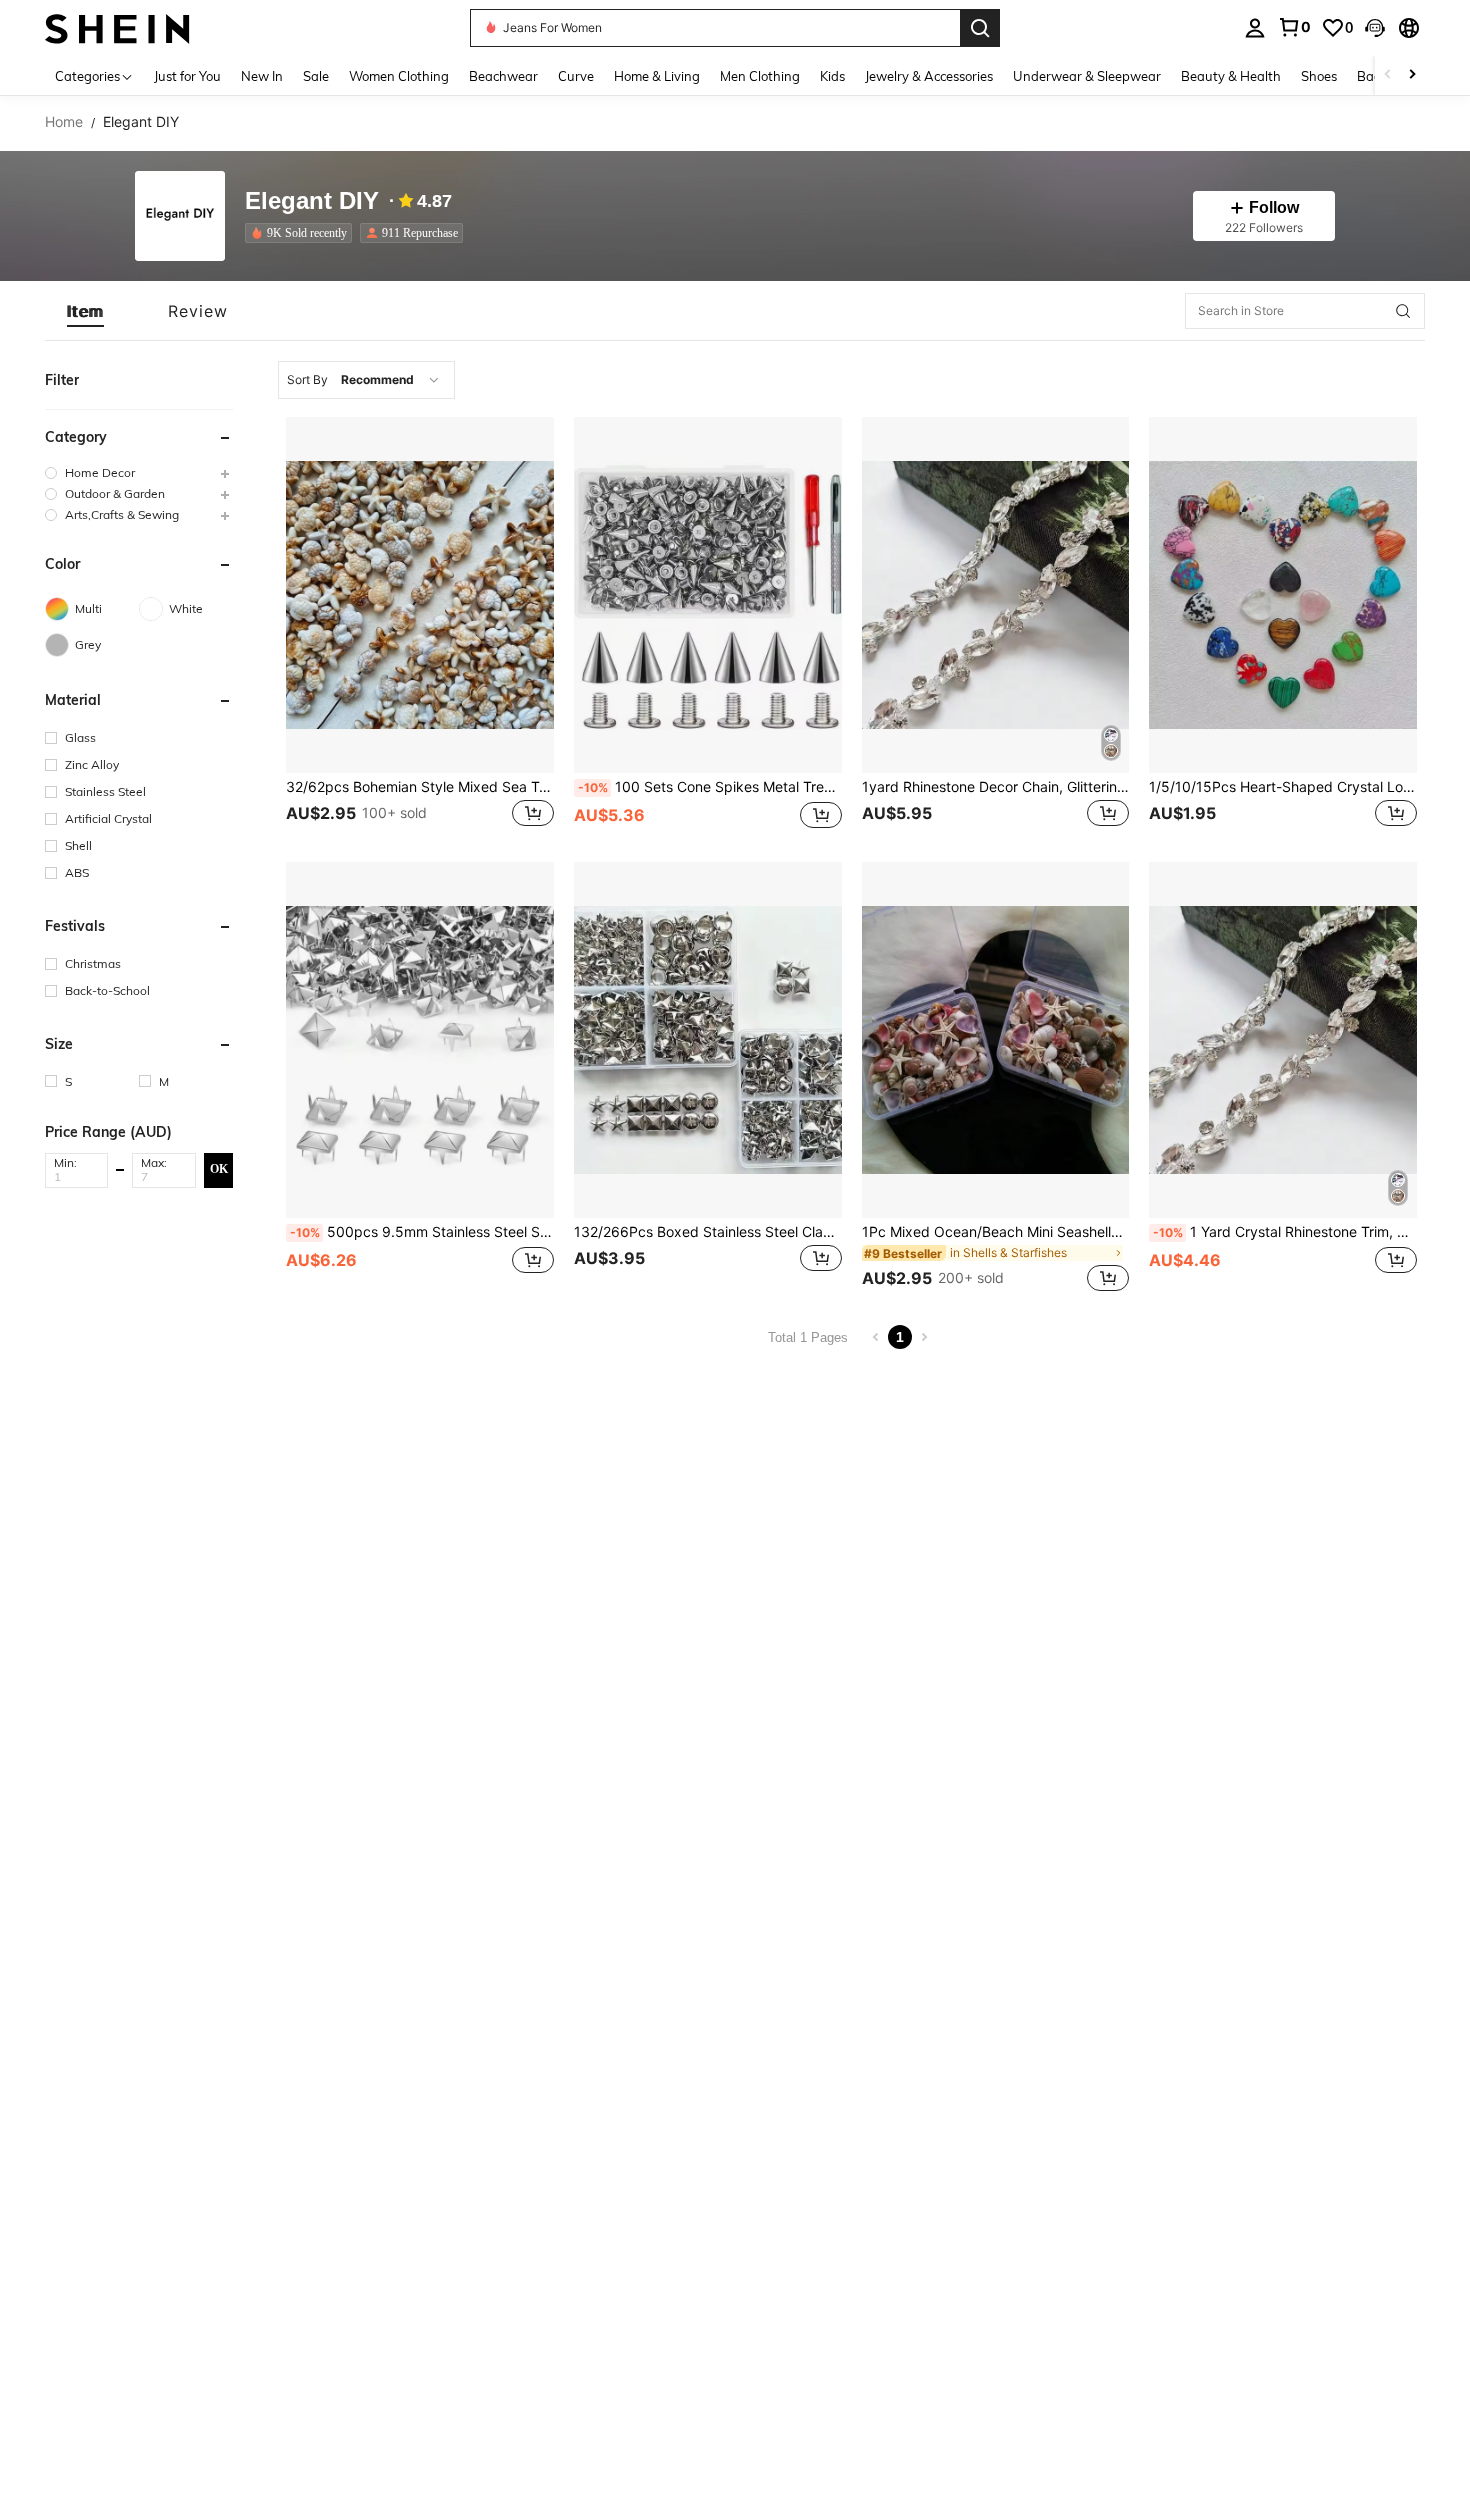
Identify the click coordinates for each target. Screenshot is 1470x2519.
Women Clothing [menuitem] (399, 76)
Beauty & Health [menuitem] (1231, 76)
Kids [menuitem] (832, 76)
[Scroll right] (1412, 75)
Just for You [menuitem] (187, 76)
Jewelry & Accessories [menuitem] (929, 76)
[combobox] (366, 380)
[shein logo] (117, 27)
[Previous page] (876, 1337)
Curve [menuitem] (576, 76)
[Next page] (924, 1337)
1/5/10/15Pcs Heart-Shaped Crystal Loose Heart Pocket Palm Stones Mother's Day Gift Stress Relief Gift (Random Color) (1283, 787)
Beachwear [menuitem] (503, 76)
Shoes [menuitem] (1319, 76)
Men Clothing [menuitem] (760, 76)
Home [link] (64, 122)
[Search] (980, 28)
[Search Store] (1403, 311)
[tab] (85, 311)
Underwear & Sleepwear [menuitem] (1087, 76)
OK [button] (219, 1169)
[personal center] (1255, 28)
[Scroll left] (1388, 75)
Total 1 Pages (808, 1337)
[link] (1294, 27)
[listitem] (302, 233)
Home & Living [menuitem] (657, 76)
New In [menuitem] (262, 76)
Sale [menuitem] (316, 76)
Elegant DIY (312, 201)
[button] (1375, 28)
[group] (139, 472)
